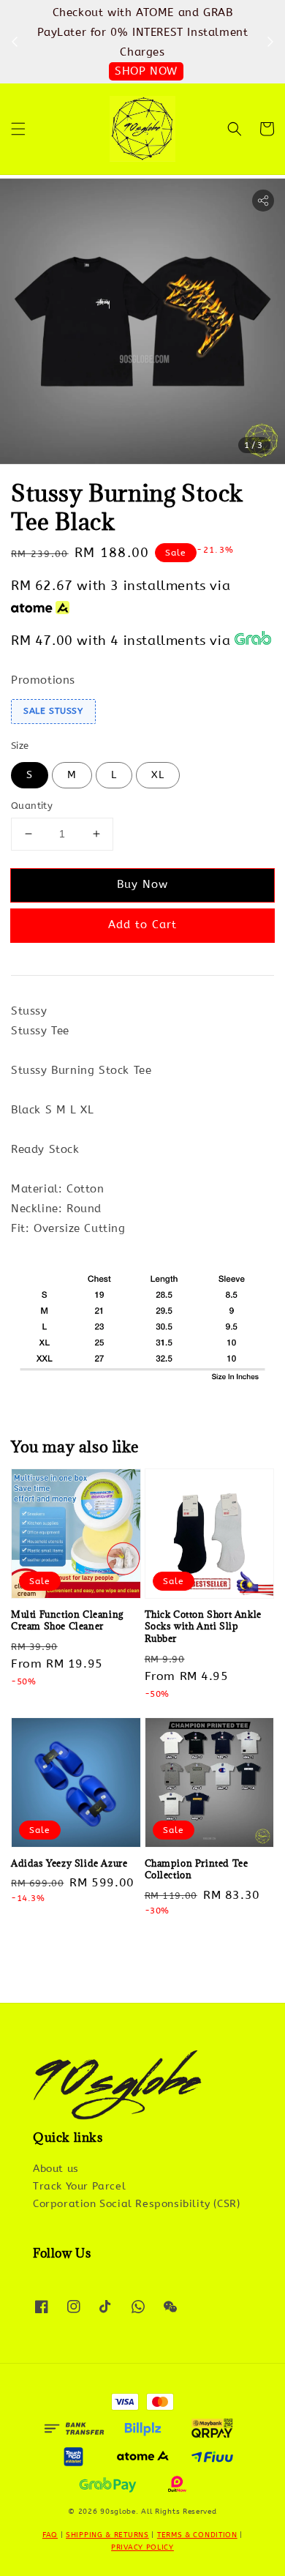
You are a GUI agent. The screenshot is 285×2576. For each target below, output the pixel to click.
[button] (18, 129)
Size (20, 746)
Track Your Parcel (79, 2186)
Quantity (32, 806)
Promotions (43, 680)
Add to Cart (142, 925)
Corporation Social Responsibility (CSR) (136, 2204)
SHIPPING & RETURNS (107, 2535)
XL (158, 775)
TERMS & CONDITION (197, 2535)
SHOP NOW (146, 71)
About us (56, 2169)
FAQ (50, 2535)
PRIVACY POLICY (142, 2547)
